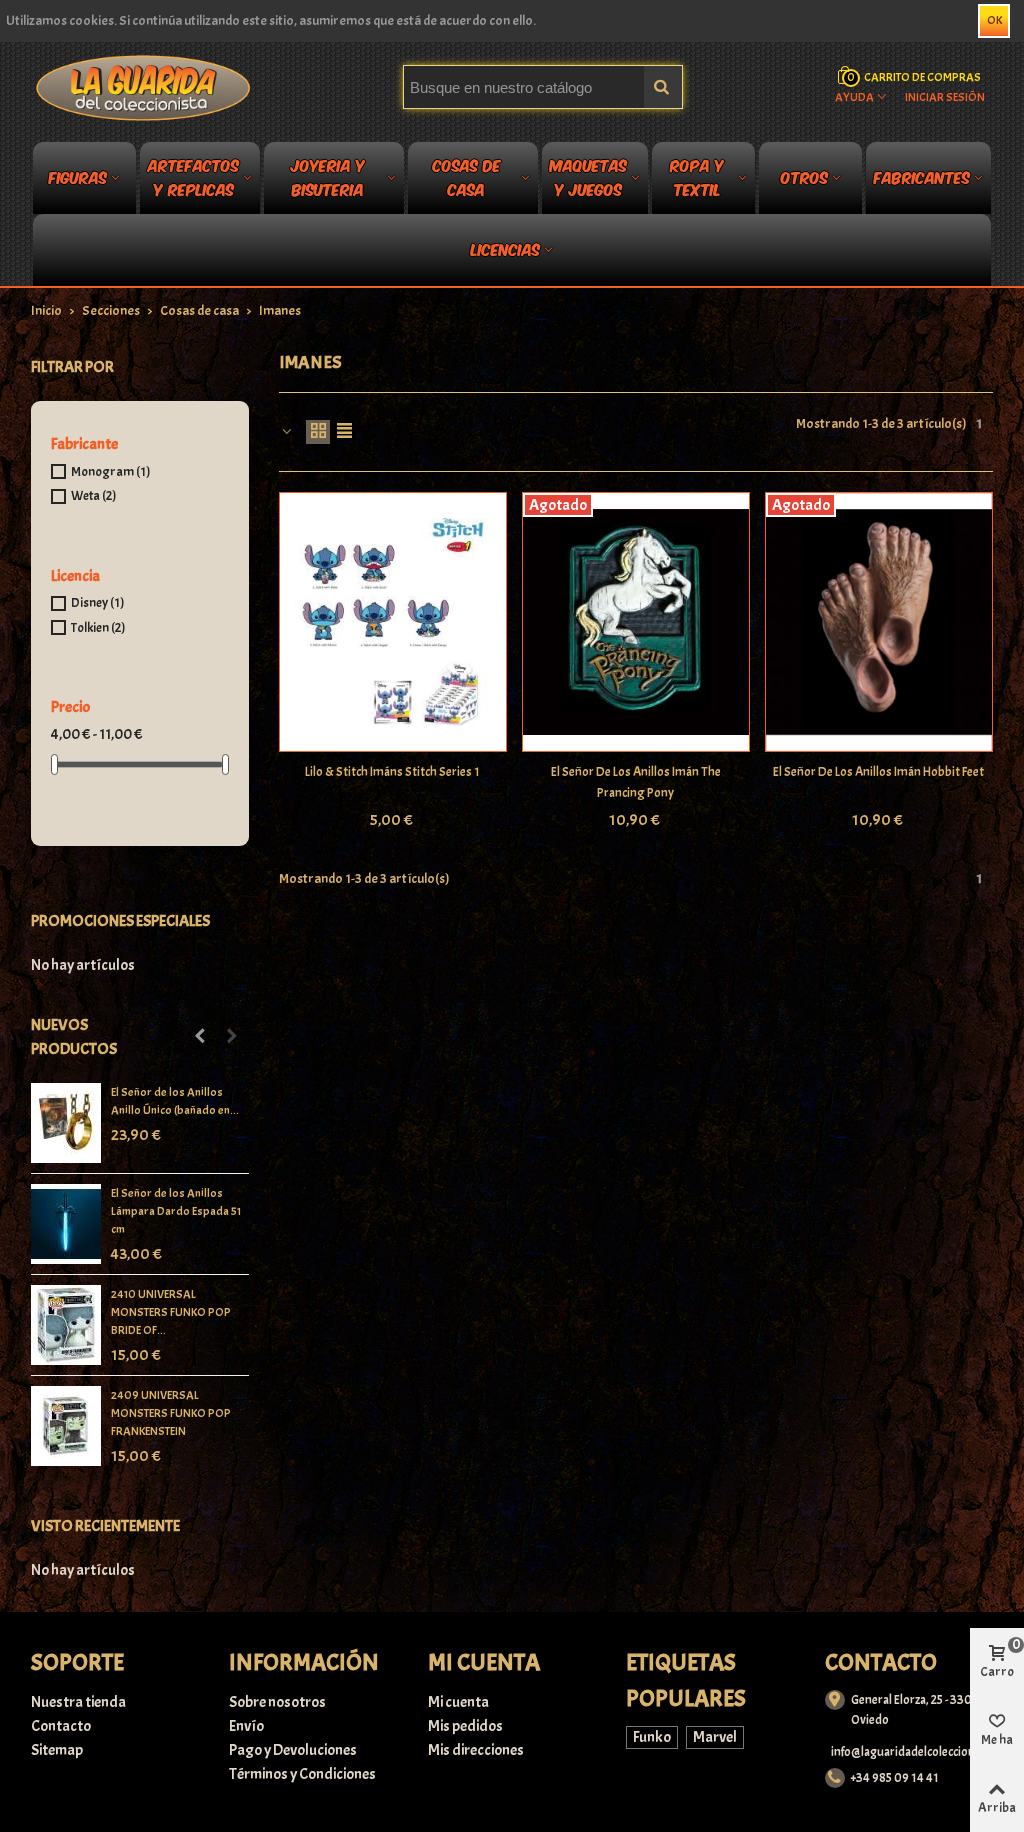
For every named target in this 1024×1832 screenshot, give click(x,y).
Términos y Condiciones (302, 1774)
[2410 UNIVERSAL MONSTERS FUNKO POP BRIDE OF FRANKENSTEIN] (66, 1325)
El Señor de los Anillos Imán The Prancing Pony (636, 782)
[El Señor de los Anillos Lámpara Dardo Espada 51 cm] (66, 1224)
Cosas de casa (467, 181)
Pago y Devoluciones (293, 1750)
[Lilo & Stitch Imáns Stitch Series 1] (393, 622)
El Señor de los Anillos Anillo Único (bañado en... (175, 1101)
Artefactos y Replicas (193, 181)
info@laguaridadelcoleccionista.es (920, 1752)
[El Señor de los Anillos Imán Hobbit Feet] (879, 622)
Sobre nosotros (277, 1702)
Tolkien (98, 627)
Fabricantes (922, 176)
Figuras (78, 176)
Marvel (715, 1737)
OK (994, 20)
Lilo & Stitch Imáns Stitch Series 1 (392, 772)
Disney (97, 602)
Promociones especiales (120, 921)
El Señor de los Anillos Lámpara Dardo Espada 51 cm (176, 1211)
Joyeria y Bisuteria (328, 181)
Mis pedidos (465, 1726)
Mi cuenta (458, 1702)
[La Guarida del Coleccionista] (144, 87)
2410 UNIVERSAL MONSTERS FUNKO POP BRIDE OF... (171, 1312)
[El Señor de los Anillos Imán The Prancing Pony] (636, 622)
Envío (246, 1726)
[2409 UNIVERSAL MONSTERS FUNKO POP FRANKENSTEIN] (66, 1426)
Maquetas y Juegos (588, 181)
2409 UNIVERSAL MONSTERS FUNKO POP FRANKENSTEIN (171, 1413)
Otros (804, 176)
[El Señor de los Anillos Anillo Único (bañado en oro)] (66, 1123)
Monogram (110, 471)
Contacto (61, 1726)
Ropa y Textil (697, 181)
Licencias (505, 248)
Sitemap (57, 1750)
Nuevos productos (74, 1037)
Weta (93, 495)
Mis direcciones (476, 1750)
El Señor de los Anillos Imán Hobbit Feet (878, 772)
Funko (652, 1737)
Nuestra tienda (78, 1702)
